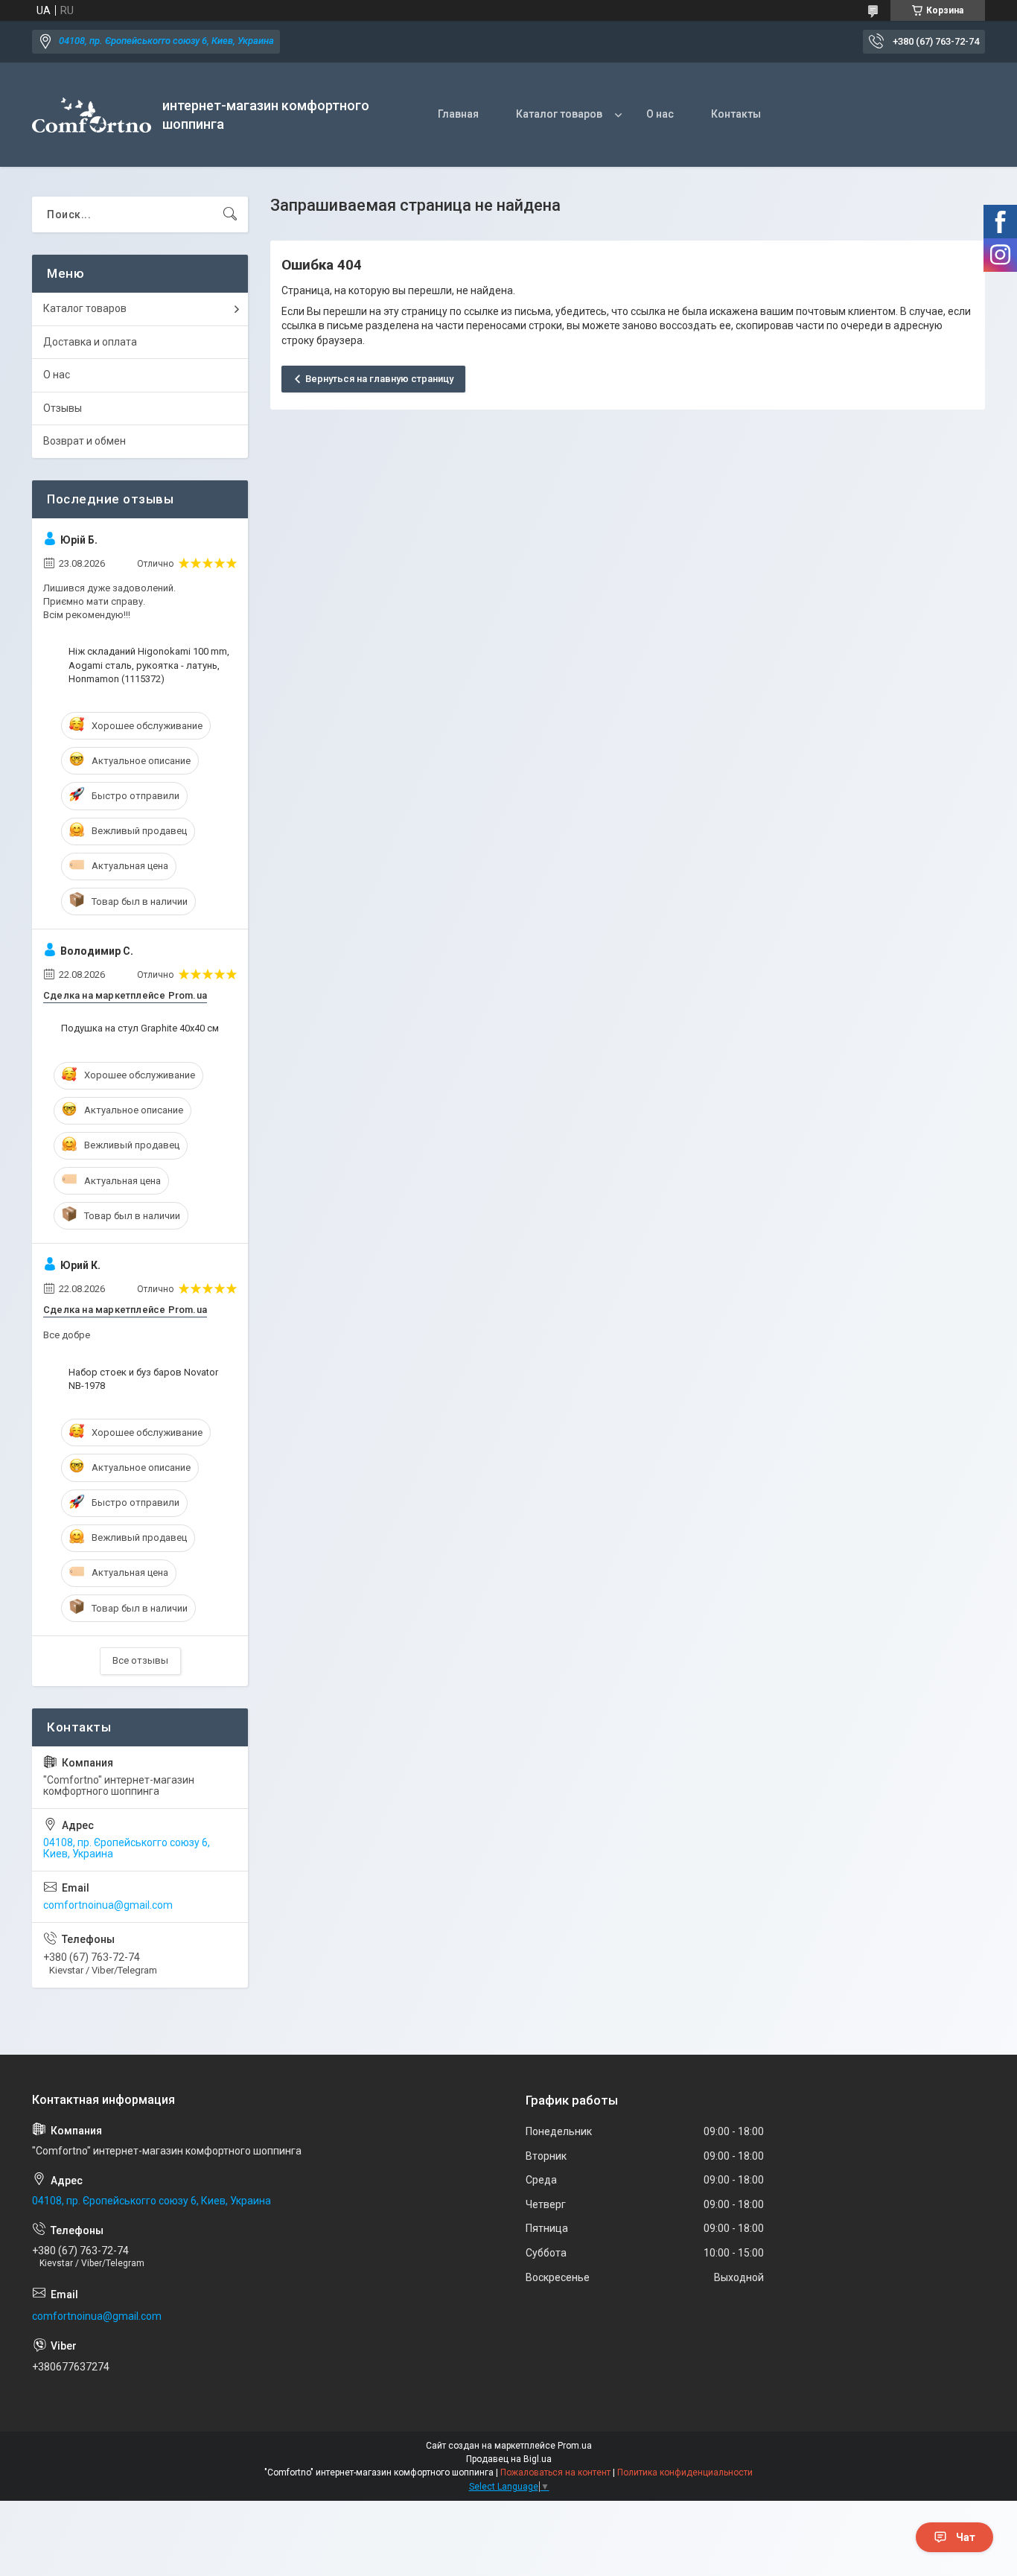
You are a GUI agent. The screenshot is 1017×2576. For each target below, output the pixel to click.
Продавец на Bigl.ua (509, 2459)
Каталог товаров (559, 114)
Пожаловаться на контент (555, 2472)
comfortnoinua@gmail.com (108, 1905)
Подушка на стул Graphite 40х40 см (140, 1028)
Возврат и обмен (85, 441)
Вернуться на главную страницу (379, 379)
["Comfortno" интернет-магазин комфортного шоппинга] (92, 115)
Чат (966, 2537)
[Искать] (230, 214)
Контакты (736, 114)
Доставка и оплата (90, 342)
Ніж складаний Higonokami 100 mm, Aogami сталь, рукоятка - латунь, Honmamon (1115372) (149, 665)
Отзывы (63, 408)
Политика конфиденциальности (685, 2472)
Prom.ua (575, 2446)
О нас (660, 114)
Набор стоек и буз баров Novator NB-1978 (143, 1379)
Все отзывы (140, 1660)
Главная (458, 114)
